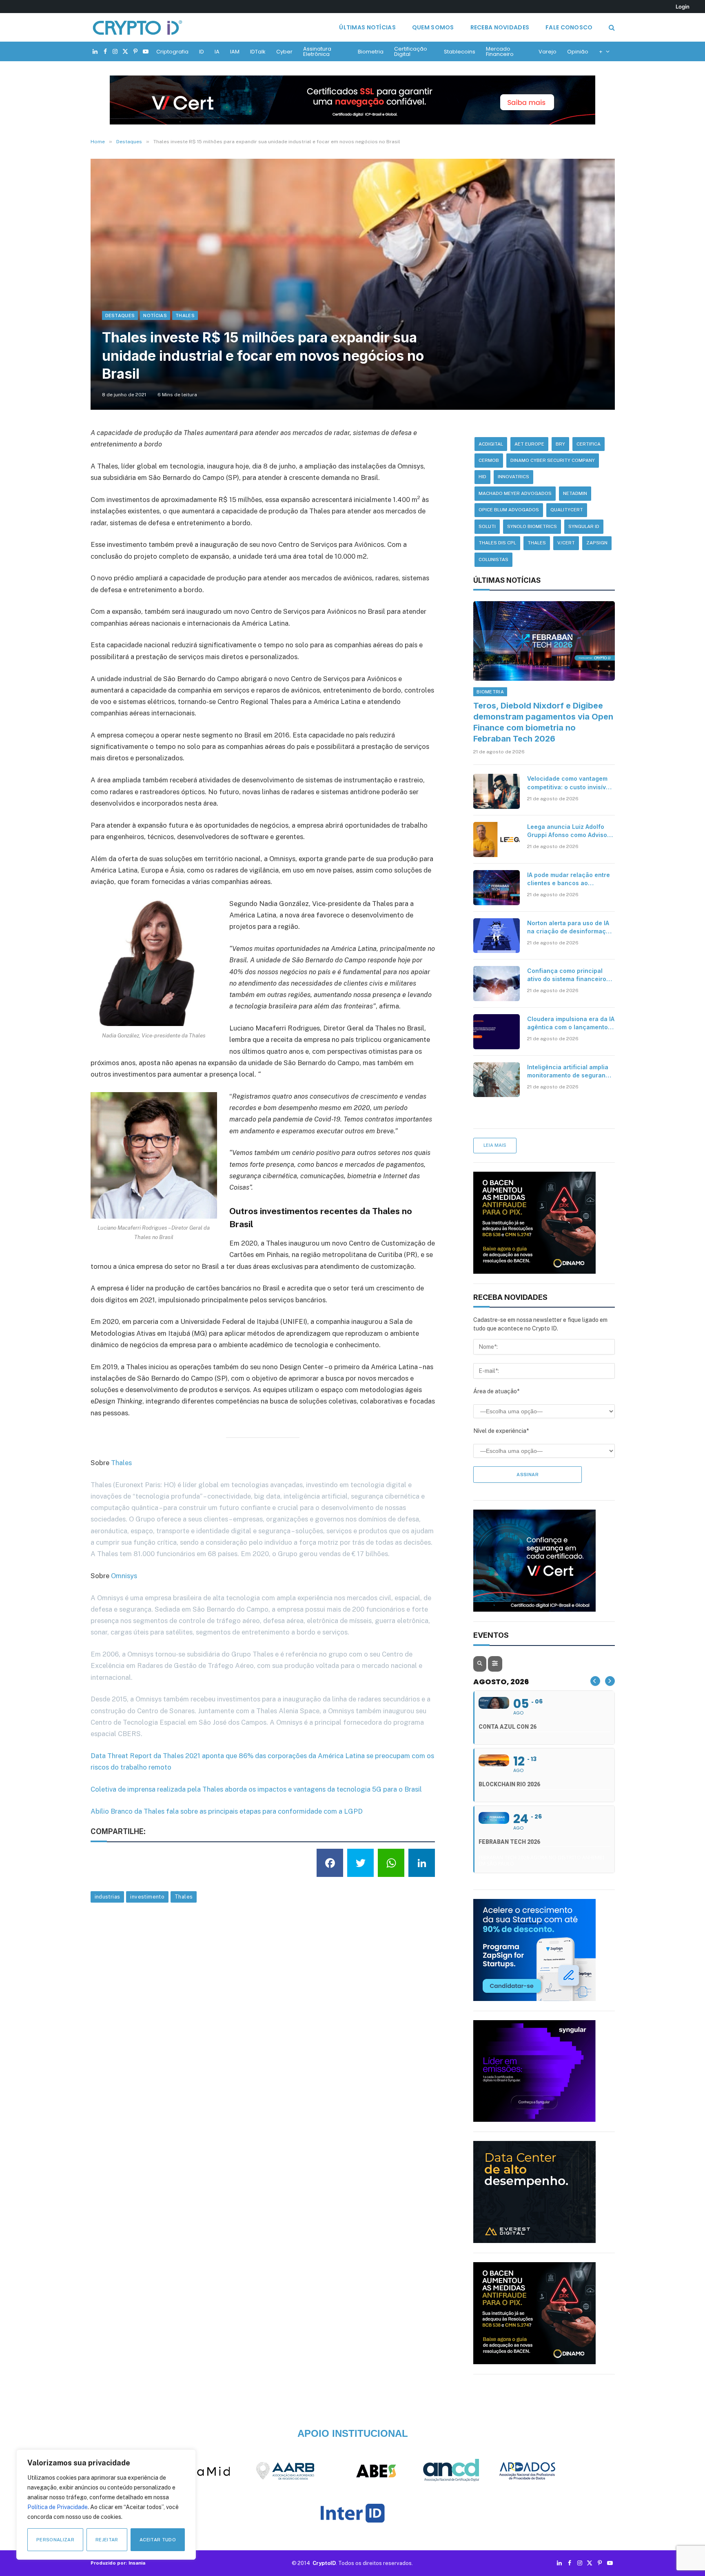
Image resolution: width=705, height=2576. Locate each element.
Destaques (120, 315)
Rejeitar (107, 2540)
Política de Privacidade (58, 2507)
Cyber (284, 52)
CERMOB (489, 460)
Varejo (548, 52)
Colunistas (493, 560)
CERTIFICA (589, 444)
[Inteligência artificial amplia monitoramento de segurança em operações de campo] (497, 1080)
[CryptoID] (137, 27)
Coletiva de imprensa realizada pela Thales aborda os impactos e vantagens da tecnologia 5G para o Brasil (256, 1789)
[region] (106, 2505)
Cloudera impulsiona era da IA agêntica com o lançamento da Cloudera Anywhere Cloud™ (571, 1023)
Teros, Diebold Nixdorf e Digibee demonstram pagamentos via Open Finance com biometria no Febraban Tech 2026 (543, 722)
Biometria (371, 52)
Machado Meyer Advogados (515, 493)
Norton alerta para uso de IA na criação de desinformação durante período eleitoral (570, 927)
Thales (185, 315)
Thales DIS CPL (497, 543)
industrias (108, 1897)
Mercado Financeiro (500, 51)
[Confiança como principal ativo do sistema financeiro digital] (497, 984)
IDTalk (258, 52)
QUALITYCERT (567, 510)
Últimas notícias (367, 27)
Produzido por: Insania (118, 2563)
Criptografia (172, 52)
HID (482, 477)
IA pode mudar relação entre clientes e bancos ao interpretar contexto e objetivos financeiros (569, 879)
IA (217, 52)
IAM (235, 52)
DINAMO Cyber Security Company (553, 460)
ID (202, 52)
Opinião (578, 52)
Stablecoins (460, 52)
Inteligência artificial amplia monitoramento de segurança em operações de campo (570, 1071)
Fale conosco (569, 27)
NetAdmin (575, 493)
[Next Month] (610, 1681)
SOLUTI (487, 526)
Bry (560, 444)
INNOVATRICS (513, 477)
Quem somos (433, 27)
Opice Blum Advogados (509, 510)
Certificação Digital (411, 51)
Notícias (155, 315)
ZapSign (597, 543)
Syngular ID (584, 526)
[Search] (611, 28)
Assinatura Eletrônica (317, 51)
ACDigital (491, 444)
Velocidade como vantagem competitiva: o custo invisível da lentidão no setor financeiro (569, 783)
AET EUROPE (529, 444)
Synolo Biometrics (532, 526)
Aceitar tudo (158, 2540)
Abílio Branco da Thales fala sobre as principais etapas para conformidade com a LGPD (227, 1811)
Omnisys (124, 1576)
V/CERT (566, 543)
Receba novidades (500, 27)
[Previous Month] (595, 1681)
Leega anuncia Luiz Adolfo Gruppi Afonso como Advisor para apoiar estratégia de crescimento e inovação (568, 831)
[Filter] (495, 1664)
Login (683, 7)
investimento (147, 1897)
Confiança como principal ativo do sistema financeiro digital (567, 975)
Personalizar (55, 2540)
